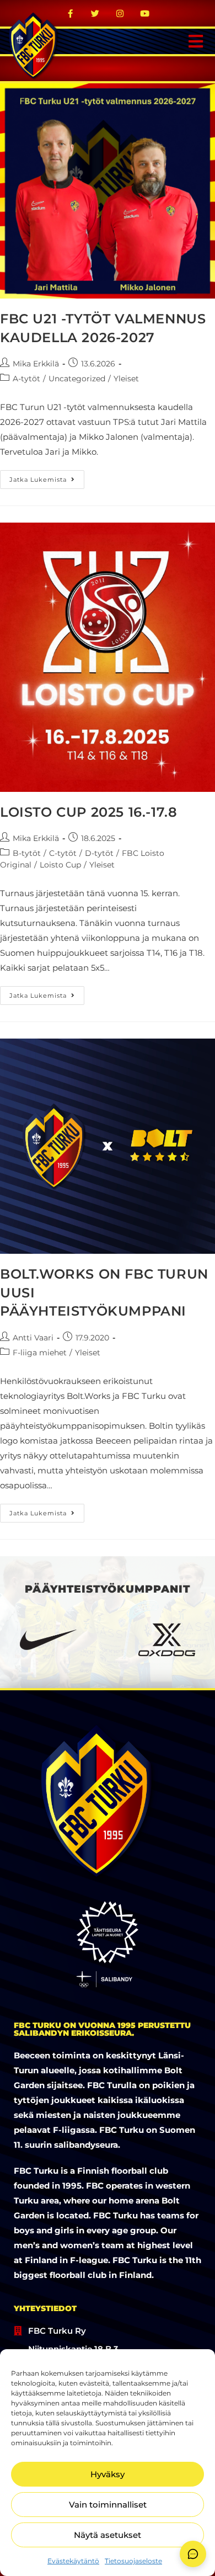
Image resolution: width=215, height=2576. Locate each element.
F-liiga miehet (40, 1353)
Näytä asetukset (108, 2535)
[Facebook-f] (71, 13)
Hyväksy (108, 2474)
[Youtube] (145, 13)
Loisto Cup (60, 865)
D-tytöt (99, 853)
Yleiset (126, 379)
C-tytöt (63, 853)
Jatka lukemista (47, 477)
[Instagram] (120, 13)
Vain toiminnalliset (108, 2505)
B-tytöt (27, 853)
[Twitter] (95, 13)
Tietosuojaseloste (133, 2561)
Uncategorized (77, 379)
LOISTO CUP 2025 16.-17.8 (88, 812)
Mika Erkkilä (36, 364)
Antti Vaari (33, 1338)
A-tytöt (26, 379)
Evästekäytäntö (73, 2561)
